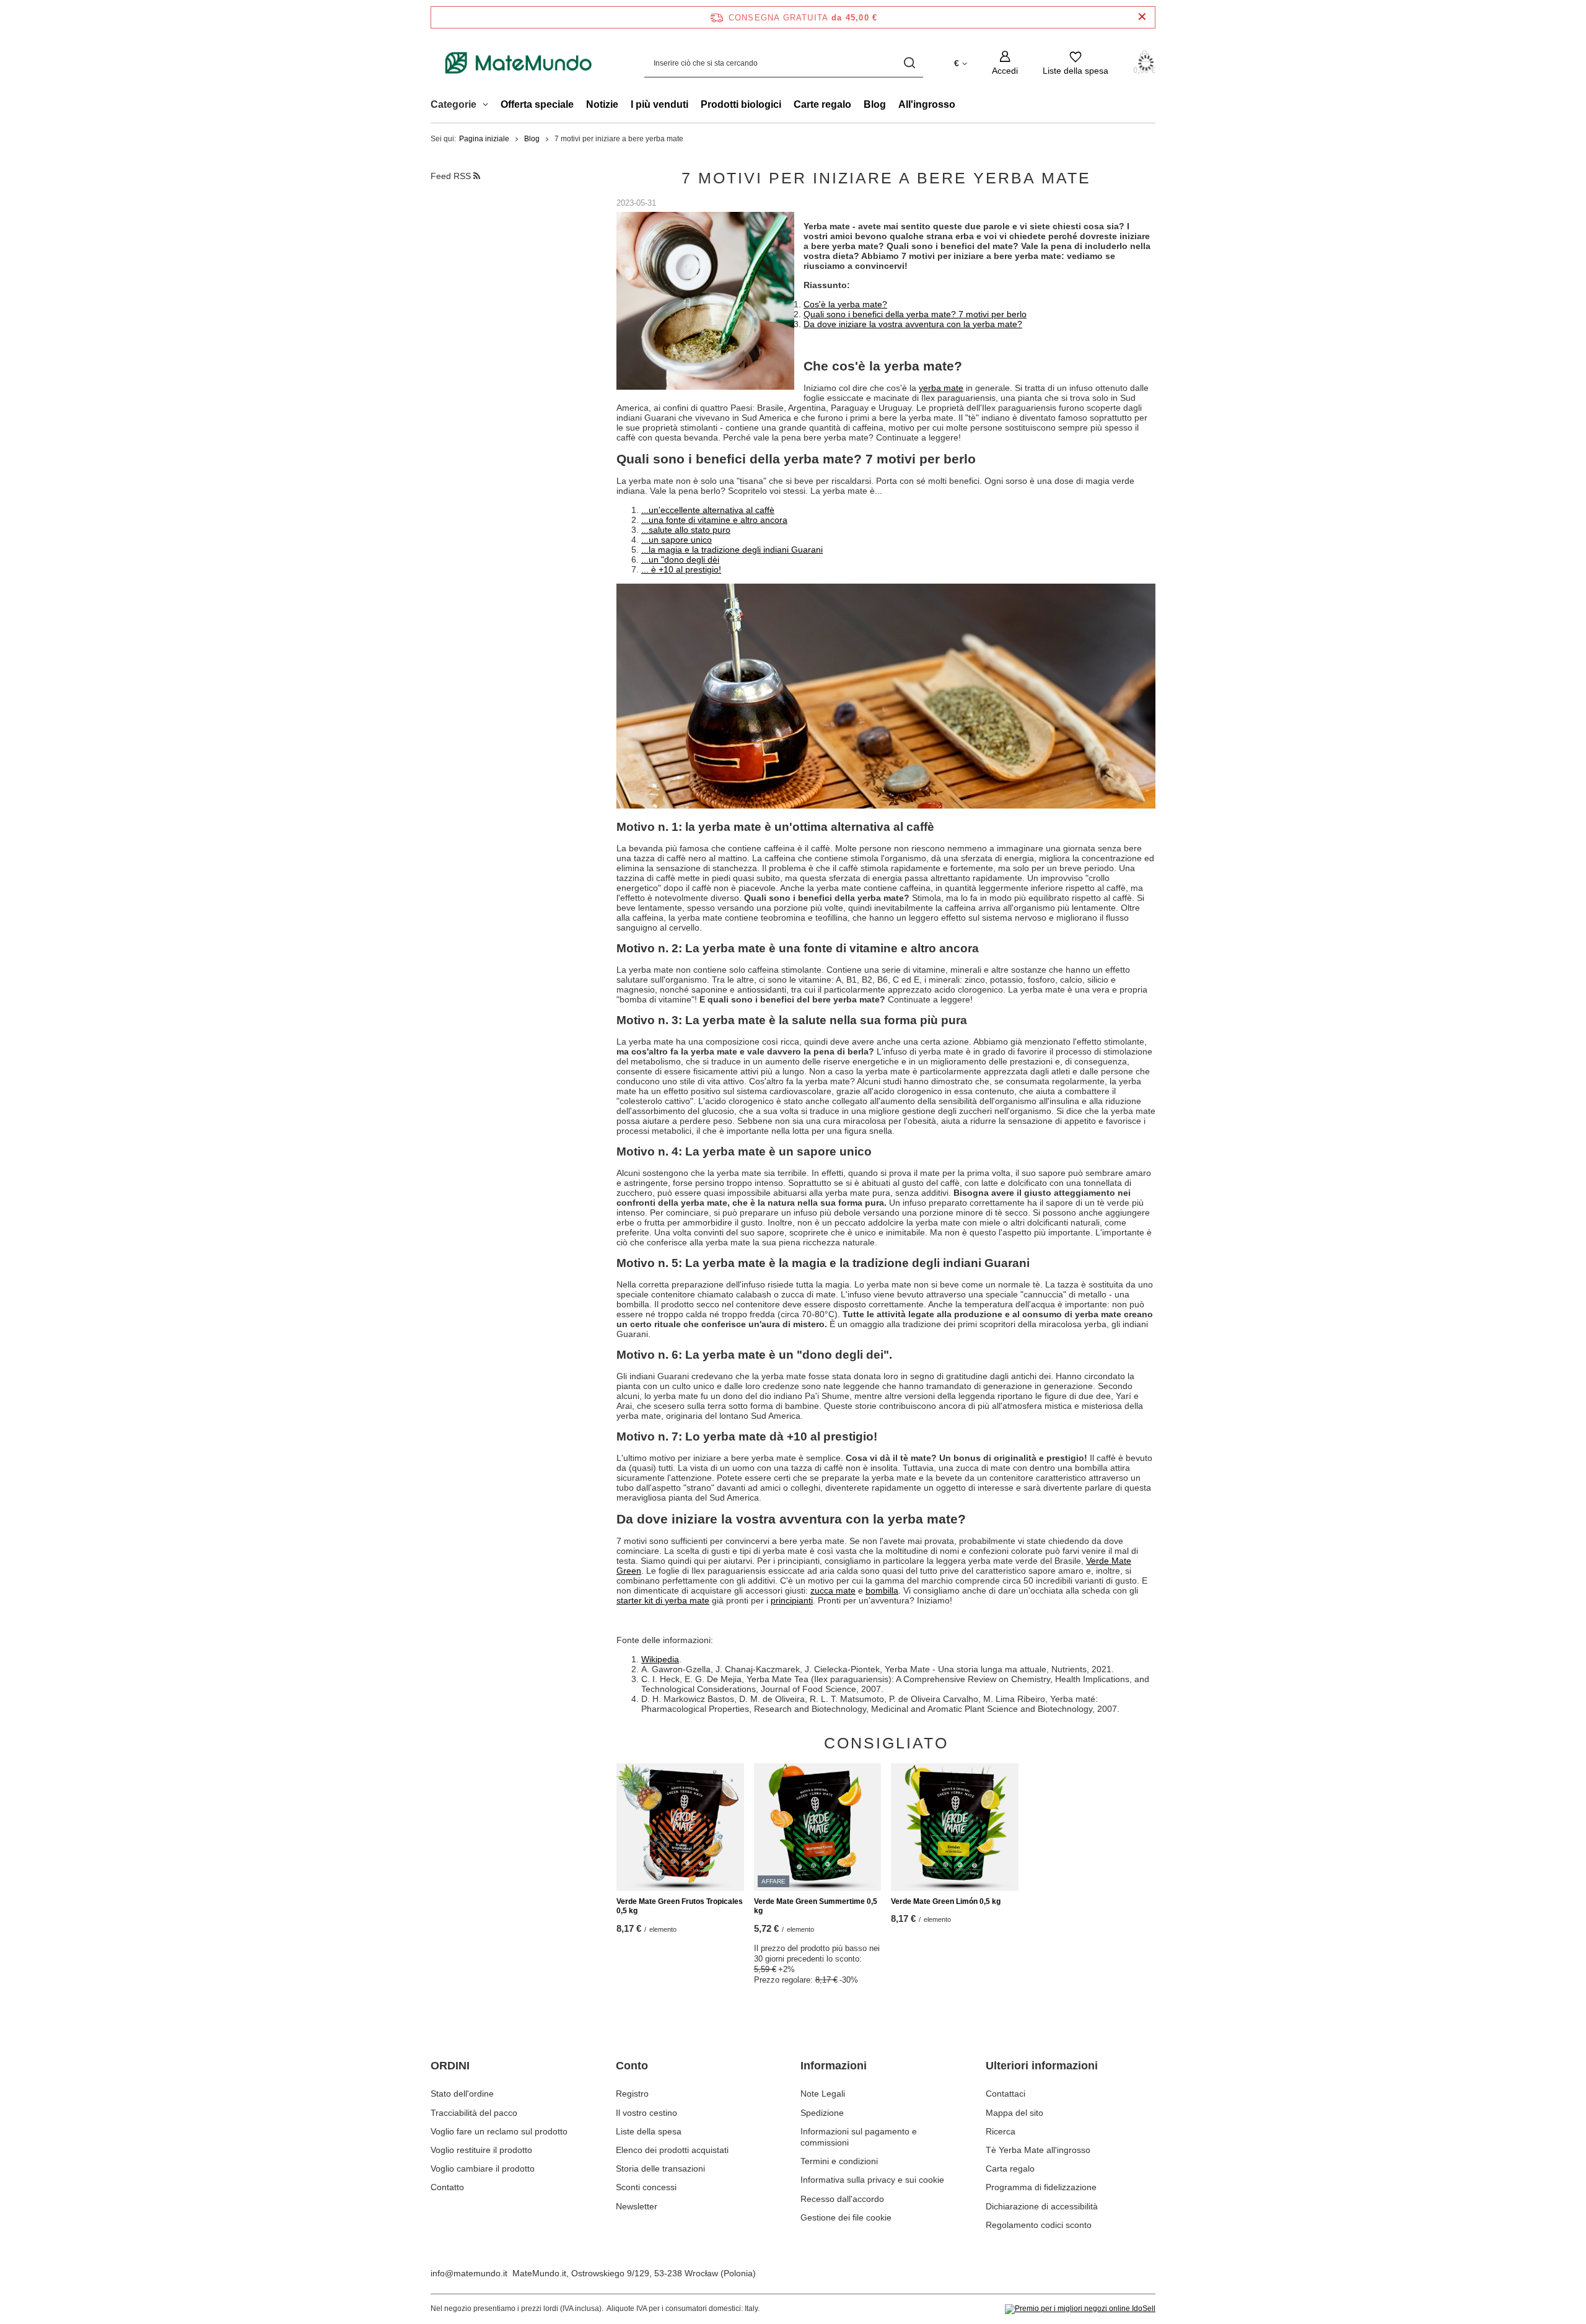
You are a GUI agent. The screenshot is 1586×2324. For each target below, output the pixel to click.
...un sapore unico (677, 540)
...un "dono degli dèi (680, 559)
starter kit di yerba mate (663, 1600)
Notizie (602, 104)
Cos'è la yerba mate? (845, 304)
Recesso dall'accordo (842, 2199)
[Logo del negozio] (519, 63)
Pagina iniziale (484, 139)
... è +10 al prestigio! (681, 569)
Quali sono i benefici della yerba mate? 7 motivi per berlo (915, 314)
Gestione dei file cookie (846, 2217)
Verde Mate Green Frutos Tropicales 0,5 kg (680, 1906)
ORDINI (450, 2066)
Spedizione (822, 2113)
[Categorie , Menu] (489, 106)
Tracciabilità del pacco (474, 2113)
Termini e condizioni (839, 2161)
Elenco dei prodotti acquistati (672, 2150)
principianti (792, 1600)
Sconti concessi (646, 2187)
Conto (632, 2066)
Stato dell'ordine (462, 2094)
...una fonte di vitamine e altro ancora (714, 520)
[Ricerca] (909, 63)
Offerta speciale (537, 104)
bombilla (882, 1590)
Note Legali (823, 2094)
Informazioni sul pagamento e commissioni (859, 2137)
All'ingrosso (927, 104)
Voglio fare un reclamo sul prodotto (499, 2131)
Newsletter (637, 2206)
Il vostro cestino (646, 2113)
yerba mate (941, 388)
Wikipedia (660, 1659)
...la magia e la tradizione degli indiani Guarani (732, 550)
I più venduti (659, 104)
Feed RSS (452, 176)
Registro (632, 2094)
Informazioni (834, 2066)
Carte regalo (822, 104)
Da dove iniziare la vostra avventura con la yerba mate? (913, 324)
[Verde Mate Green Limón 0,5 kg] (955, 1827)
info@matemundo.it (469, 2273)
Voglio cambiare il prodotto (483, 2168)
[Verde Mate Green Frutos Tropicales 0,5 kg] (680, 1827)
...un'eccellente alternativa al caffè (708, 510)
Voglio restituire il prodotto (481, 2150)
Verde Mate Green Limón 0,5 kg (946, 1901)
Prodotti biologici (741, 104)
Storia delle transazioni (660, 2168)
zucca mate (833, 1590)
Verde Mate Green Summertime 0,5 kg (816, 1906)
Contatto (447, 2187)
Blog (875, 104)
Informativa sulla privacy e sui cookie (872, 2180)
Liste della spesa (649, 2131)
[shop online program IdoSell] (1080, 2309)
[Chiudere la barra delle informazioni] (1142, 17)
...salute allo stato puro (686, 530)
